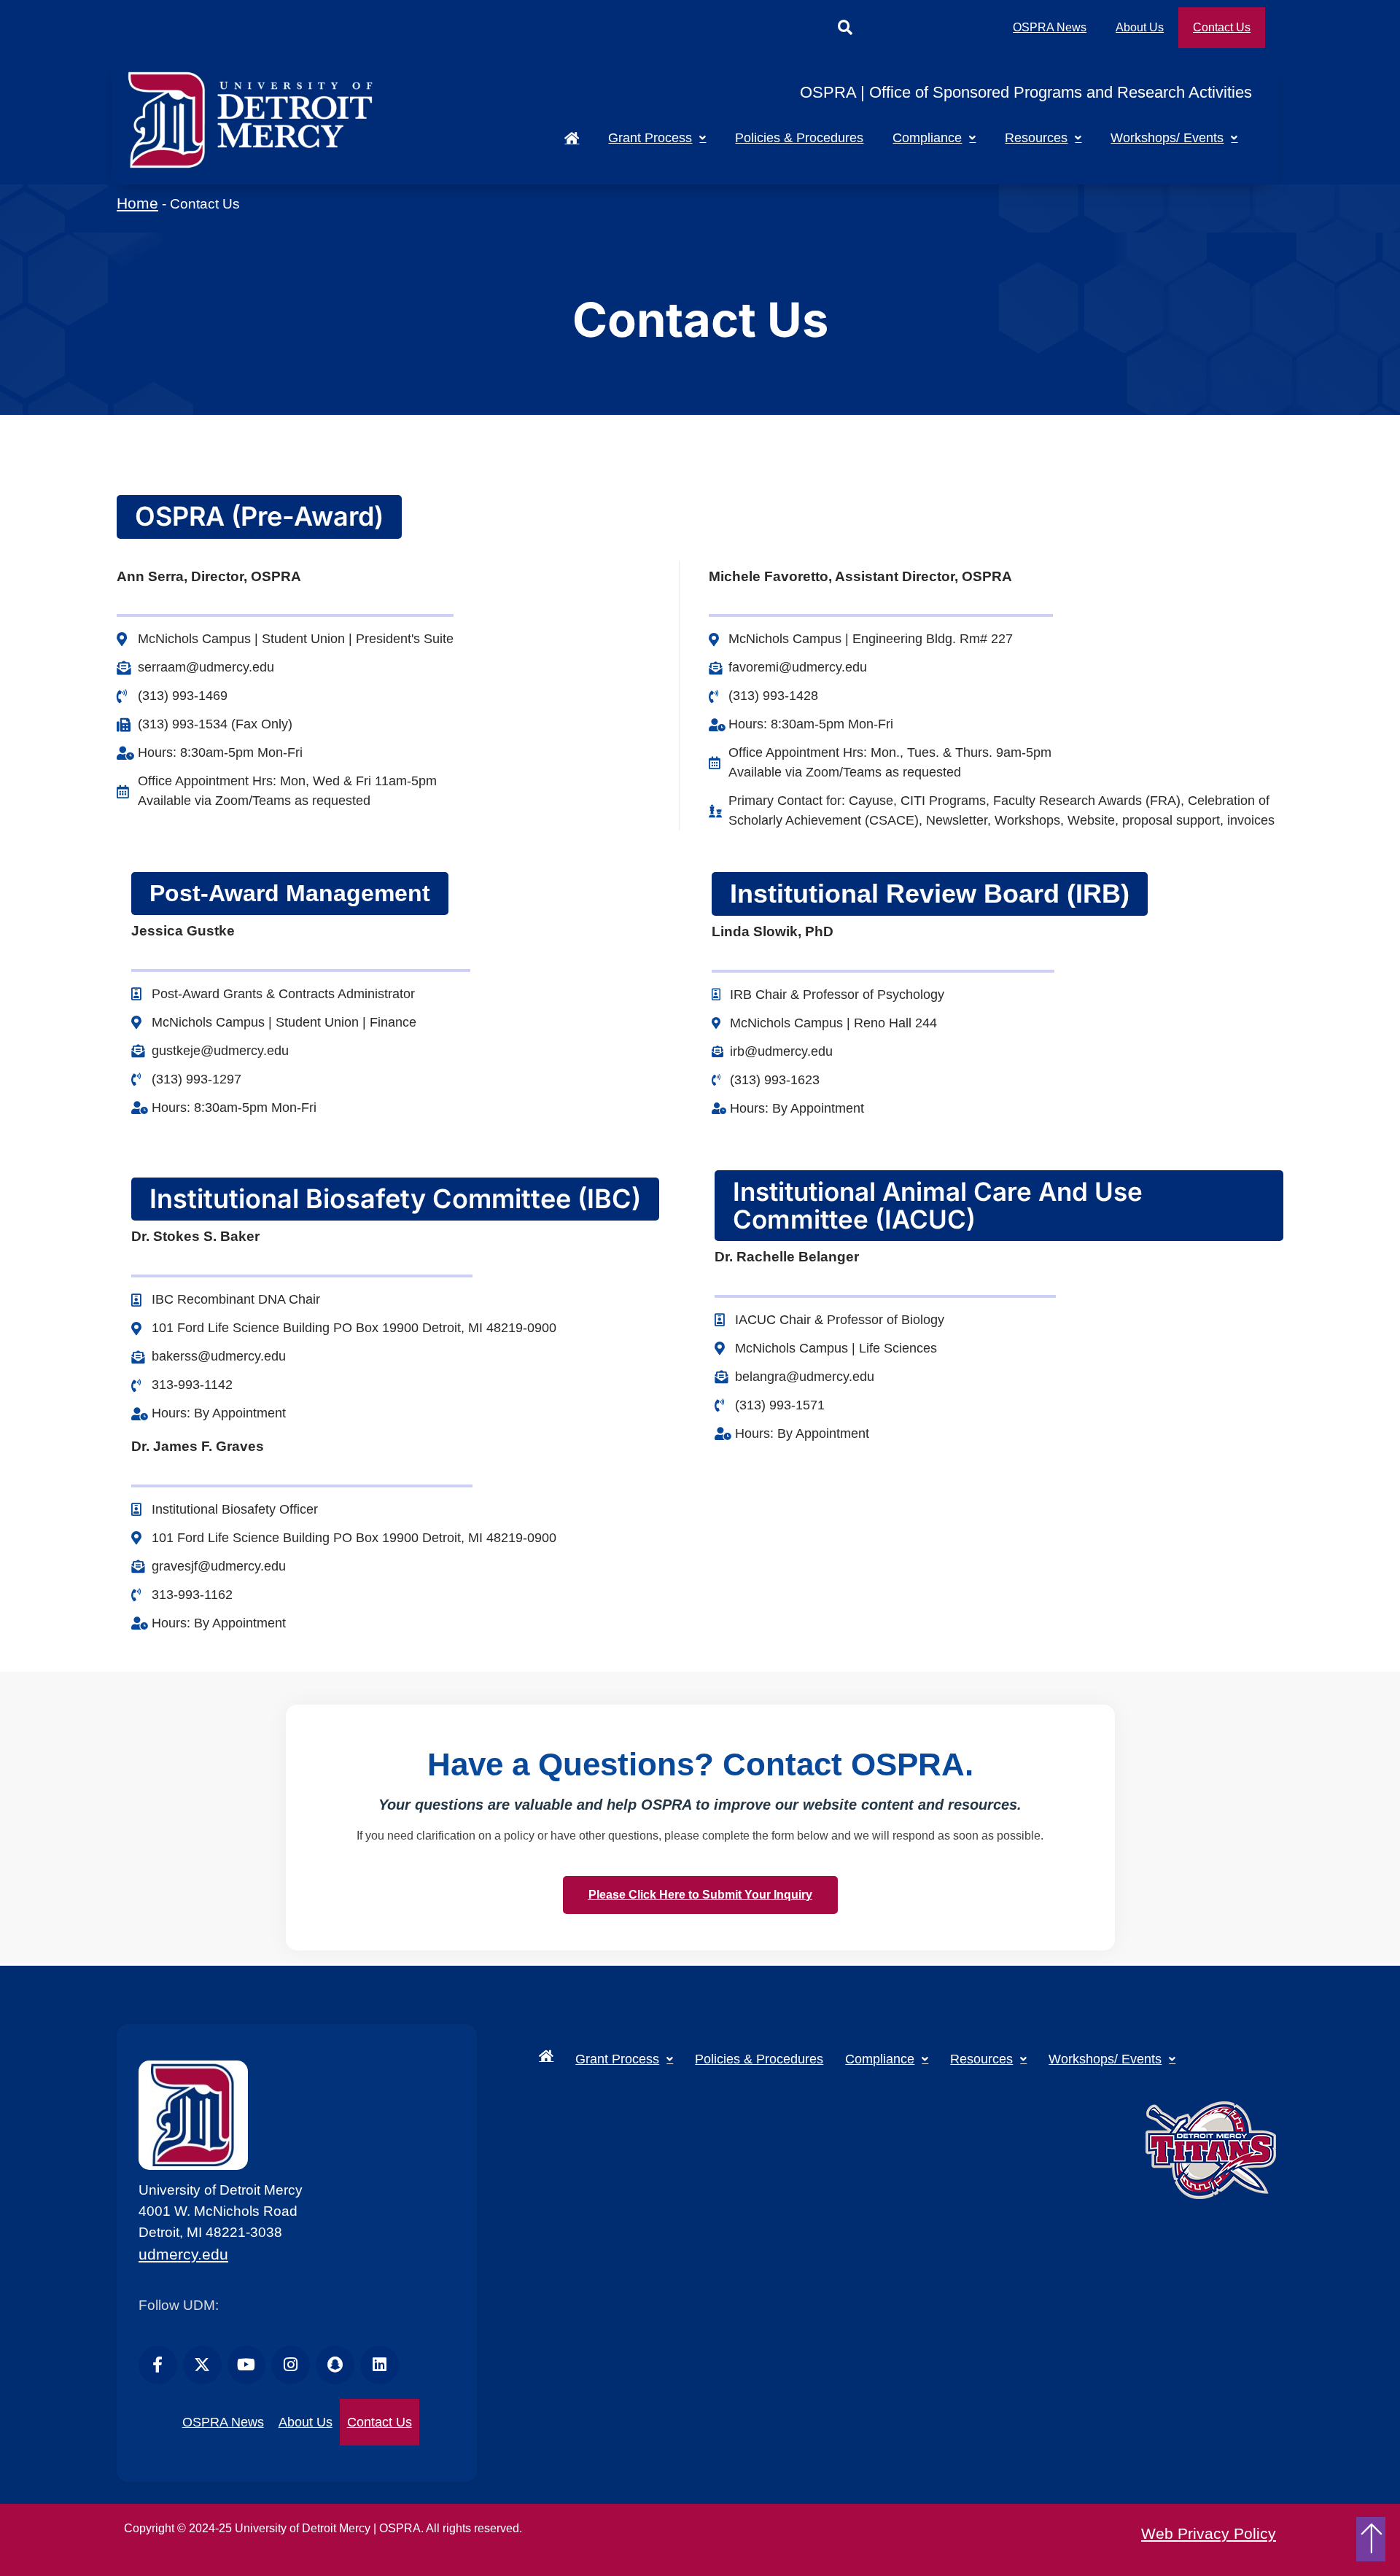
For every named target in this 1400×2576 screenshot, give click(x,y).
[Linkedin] (380, 2365)
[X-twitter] (202, 2365)
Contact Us (1222, 27)
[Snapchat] (335, 2365)
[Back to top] (1372, 2539)
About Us (1140, 27)
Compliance (927, 138)
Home (137, 203)
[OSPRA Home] (572, 138)
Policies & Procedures (799, 138)
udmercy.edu (183, 2254)
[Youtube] (247, 2365)
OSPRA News (1050, 27)
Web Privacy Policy (1209, 2533)
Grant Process (650, 138)
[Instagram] (291, 2365)
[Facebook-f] (158, 2365)
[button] (845, 28)
